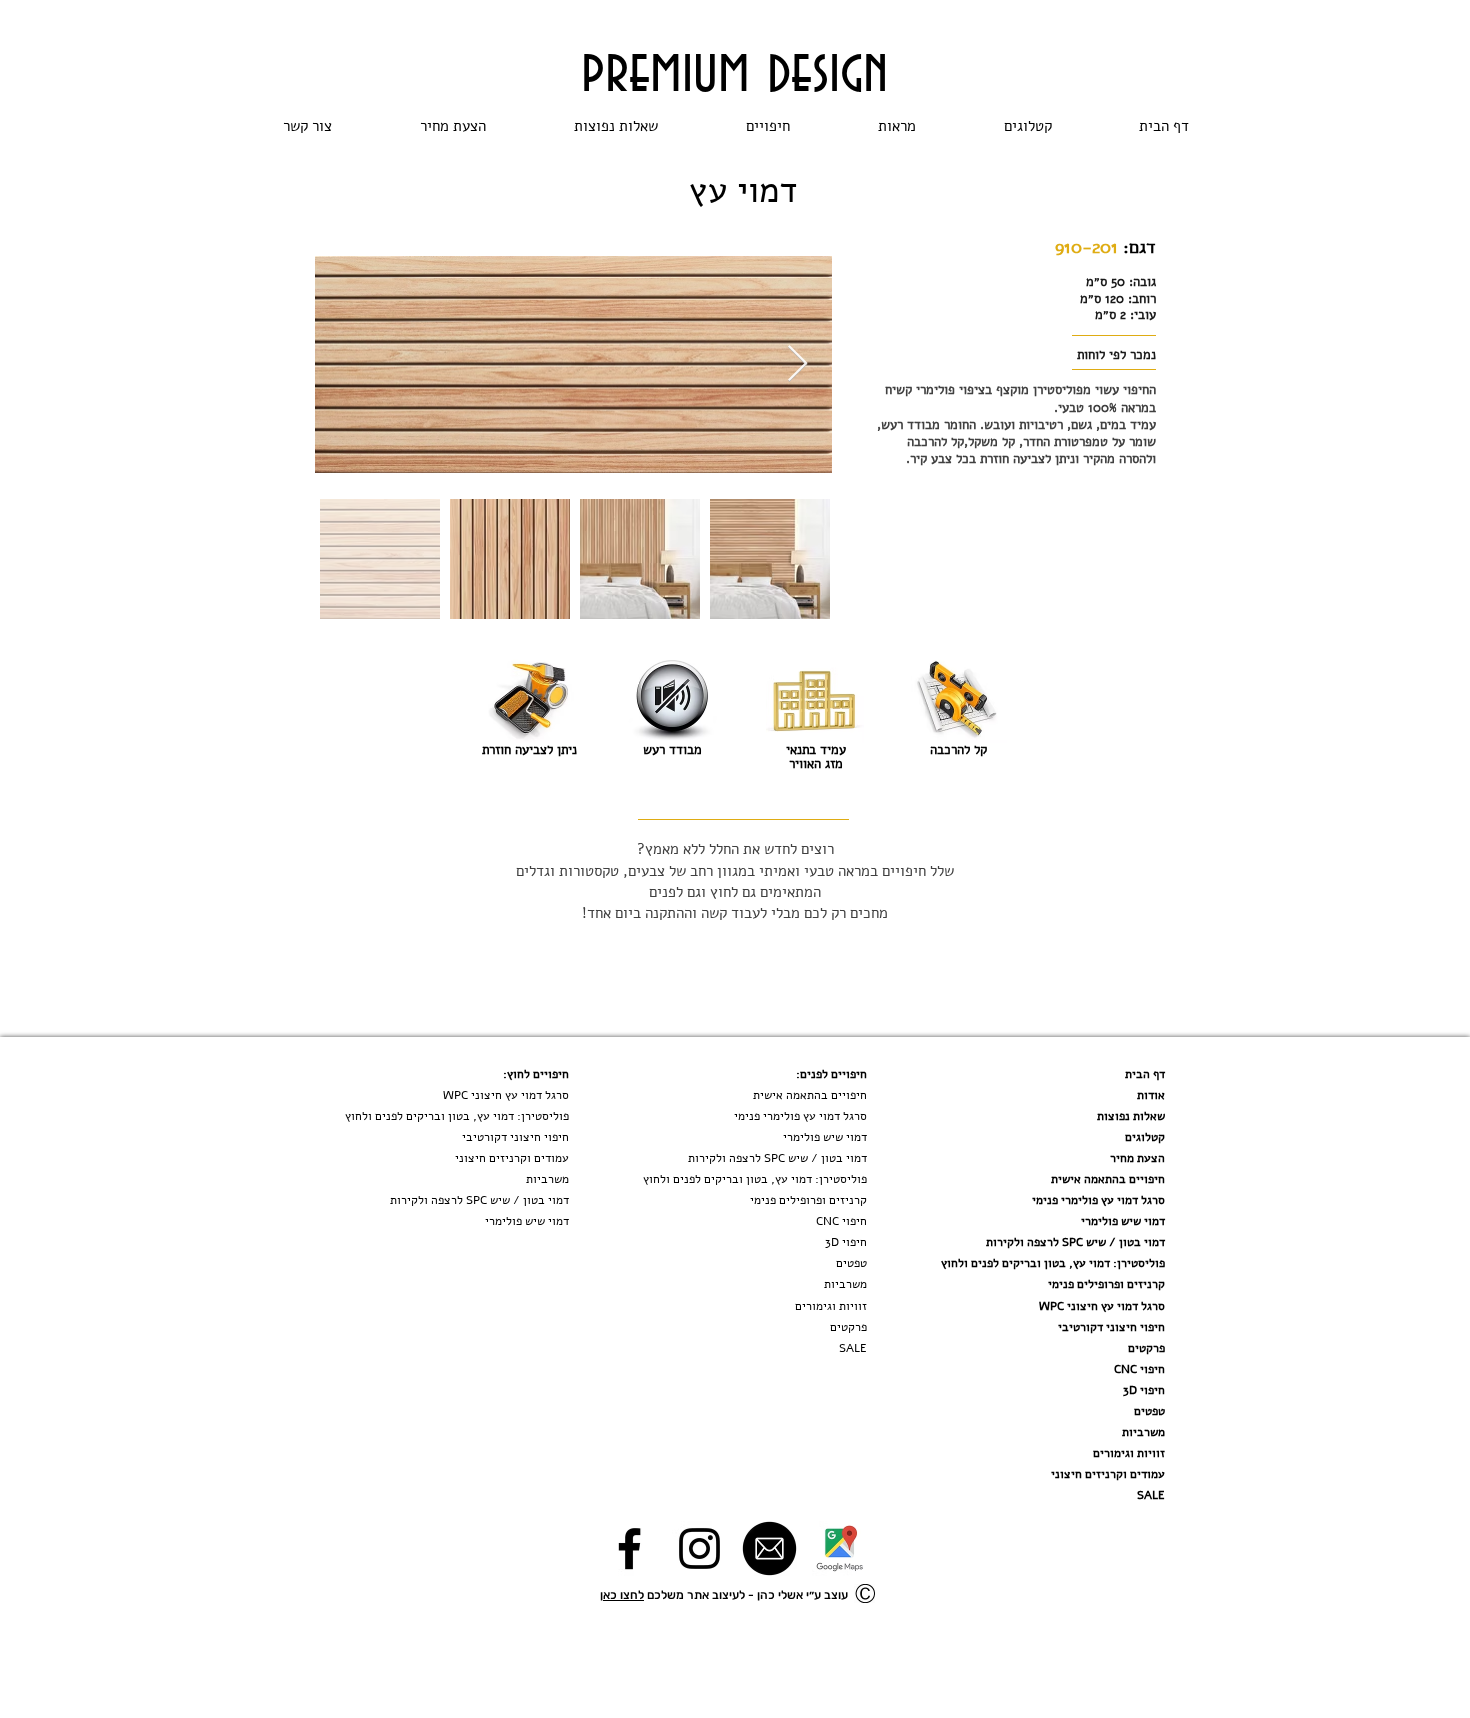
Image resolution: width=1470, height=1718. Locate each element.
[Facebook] (629, 1548)
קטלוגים (1145, 1137)
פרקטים (1146, 1348)
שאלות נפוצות (1131, 1116)
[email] (769, 1548)
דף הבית (1145, 1074)
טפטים (1149, 1411)
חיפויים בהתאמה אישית (1108, 1179)
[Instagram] (699, 1548)
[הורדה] (839, 1548)
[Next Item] (797, 364)
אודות (1151, 1095)
